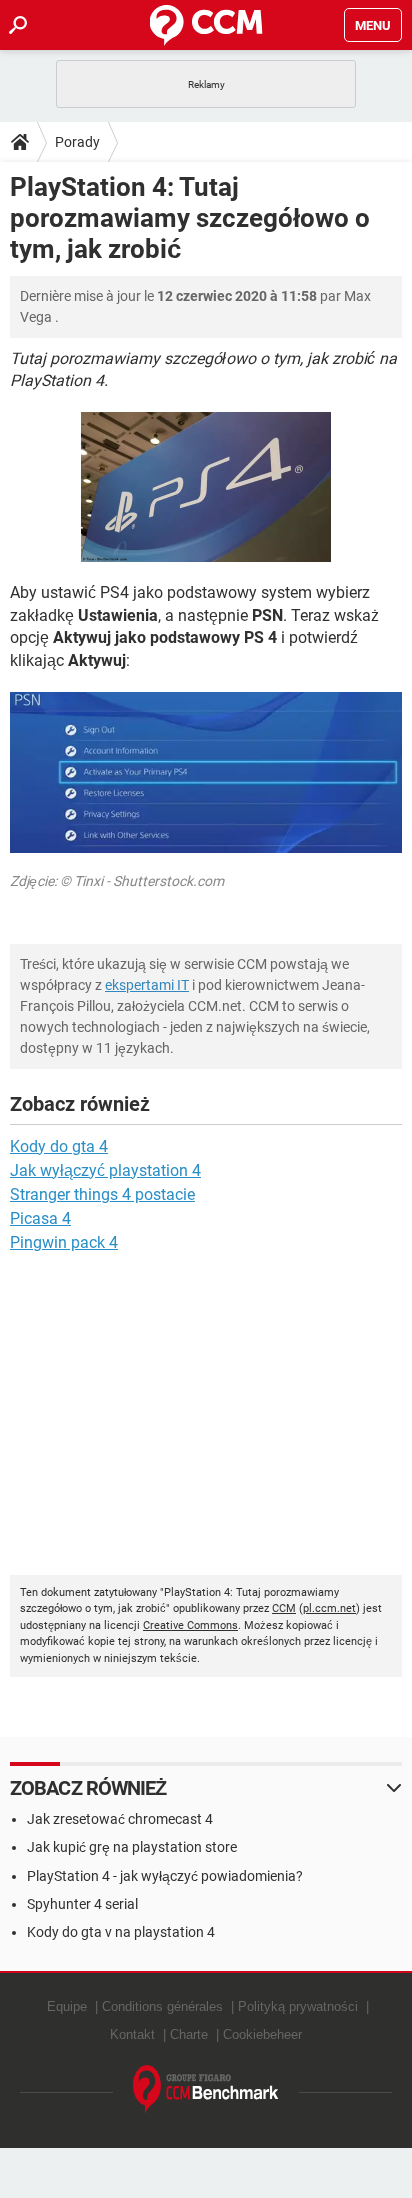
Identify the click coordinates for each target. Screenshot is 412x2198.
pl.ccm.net (329, 1608)
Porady (77, 142)
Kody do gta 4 (59, 1146)
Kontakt (132, 2034)
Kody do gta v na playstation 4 (121, 1932)
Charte (189, 2034)
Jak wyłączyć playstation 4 (105, 1170)
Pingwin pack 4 (64, 1242)
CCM (284, 1608)
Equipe (67, 2006)
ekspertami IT (147, 985)
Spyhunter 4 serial (82, 1904)
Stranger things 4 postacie (102, 1194)
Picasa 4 (40, 1218)
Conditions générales (162, 2006)
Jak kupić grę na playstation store (132, 1847)
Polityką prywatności (298, 2006)
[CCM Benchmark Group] (206, 2089)
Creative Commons (190, 1625)
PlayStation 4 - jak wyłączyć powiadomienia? (165, 1876)
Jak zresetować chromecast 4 (120, 1819)
